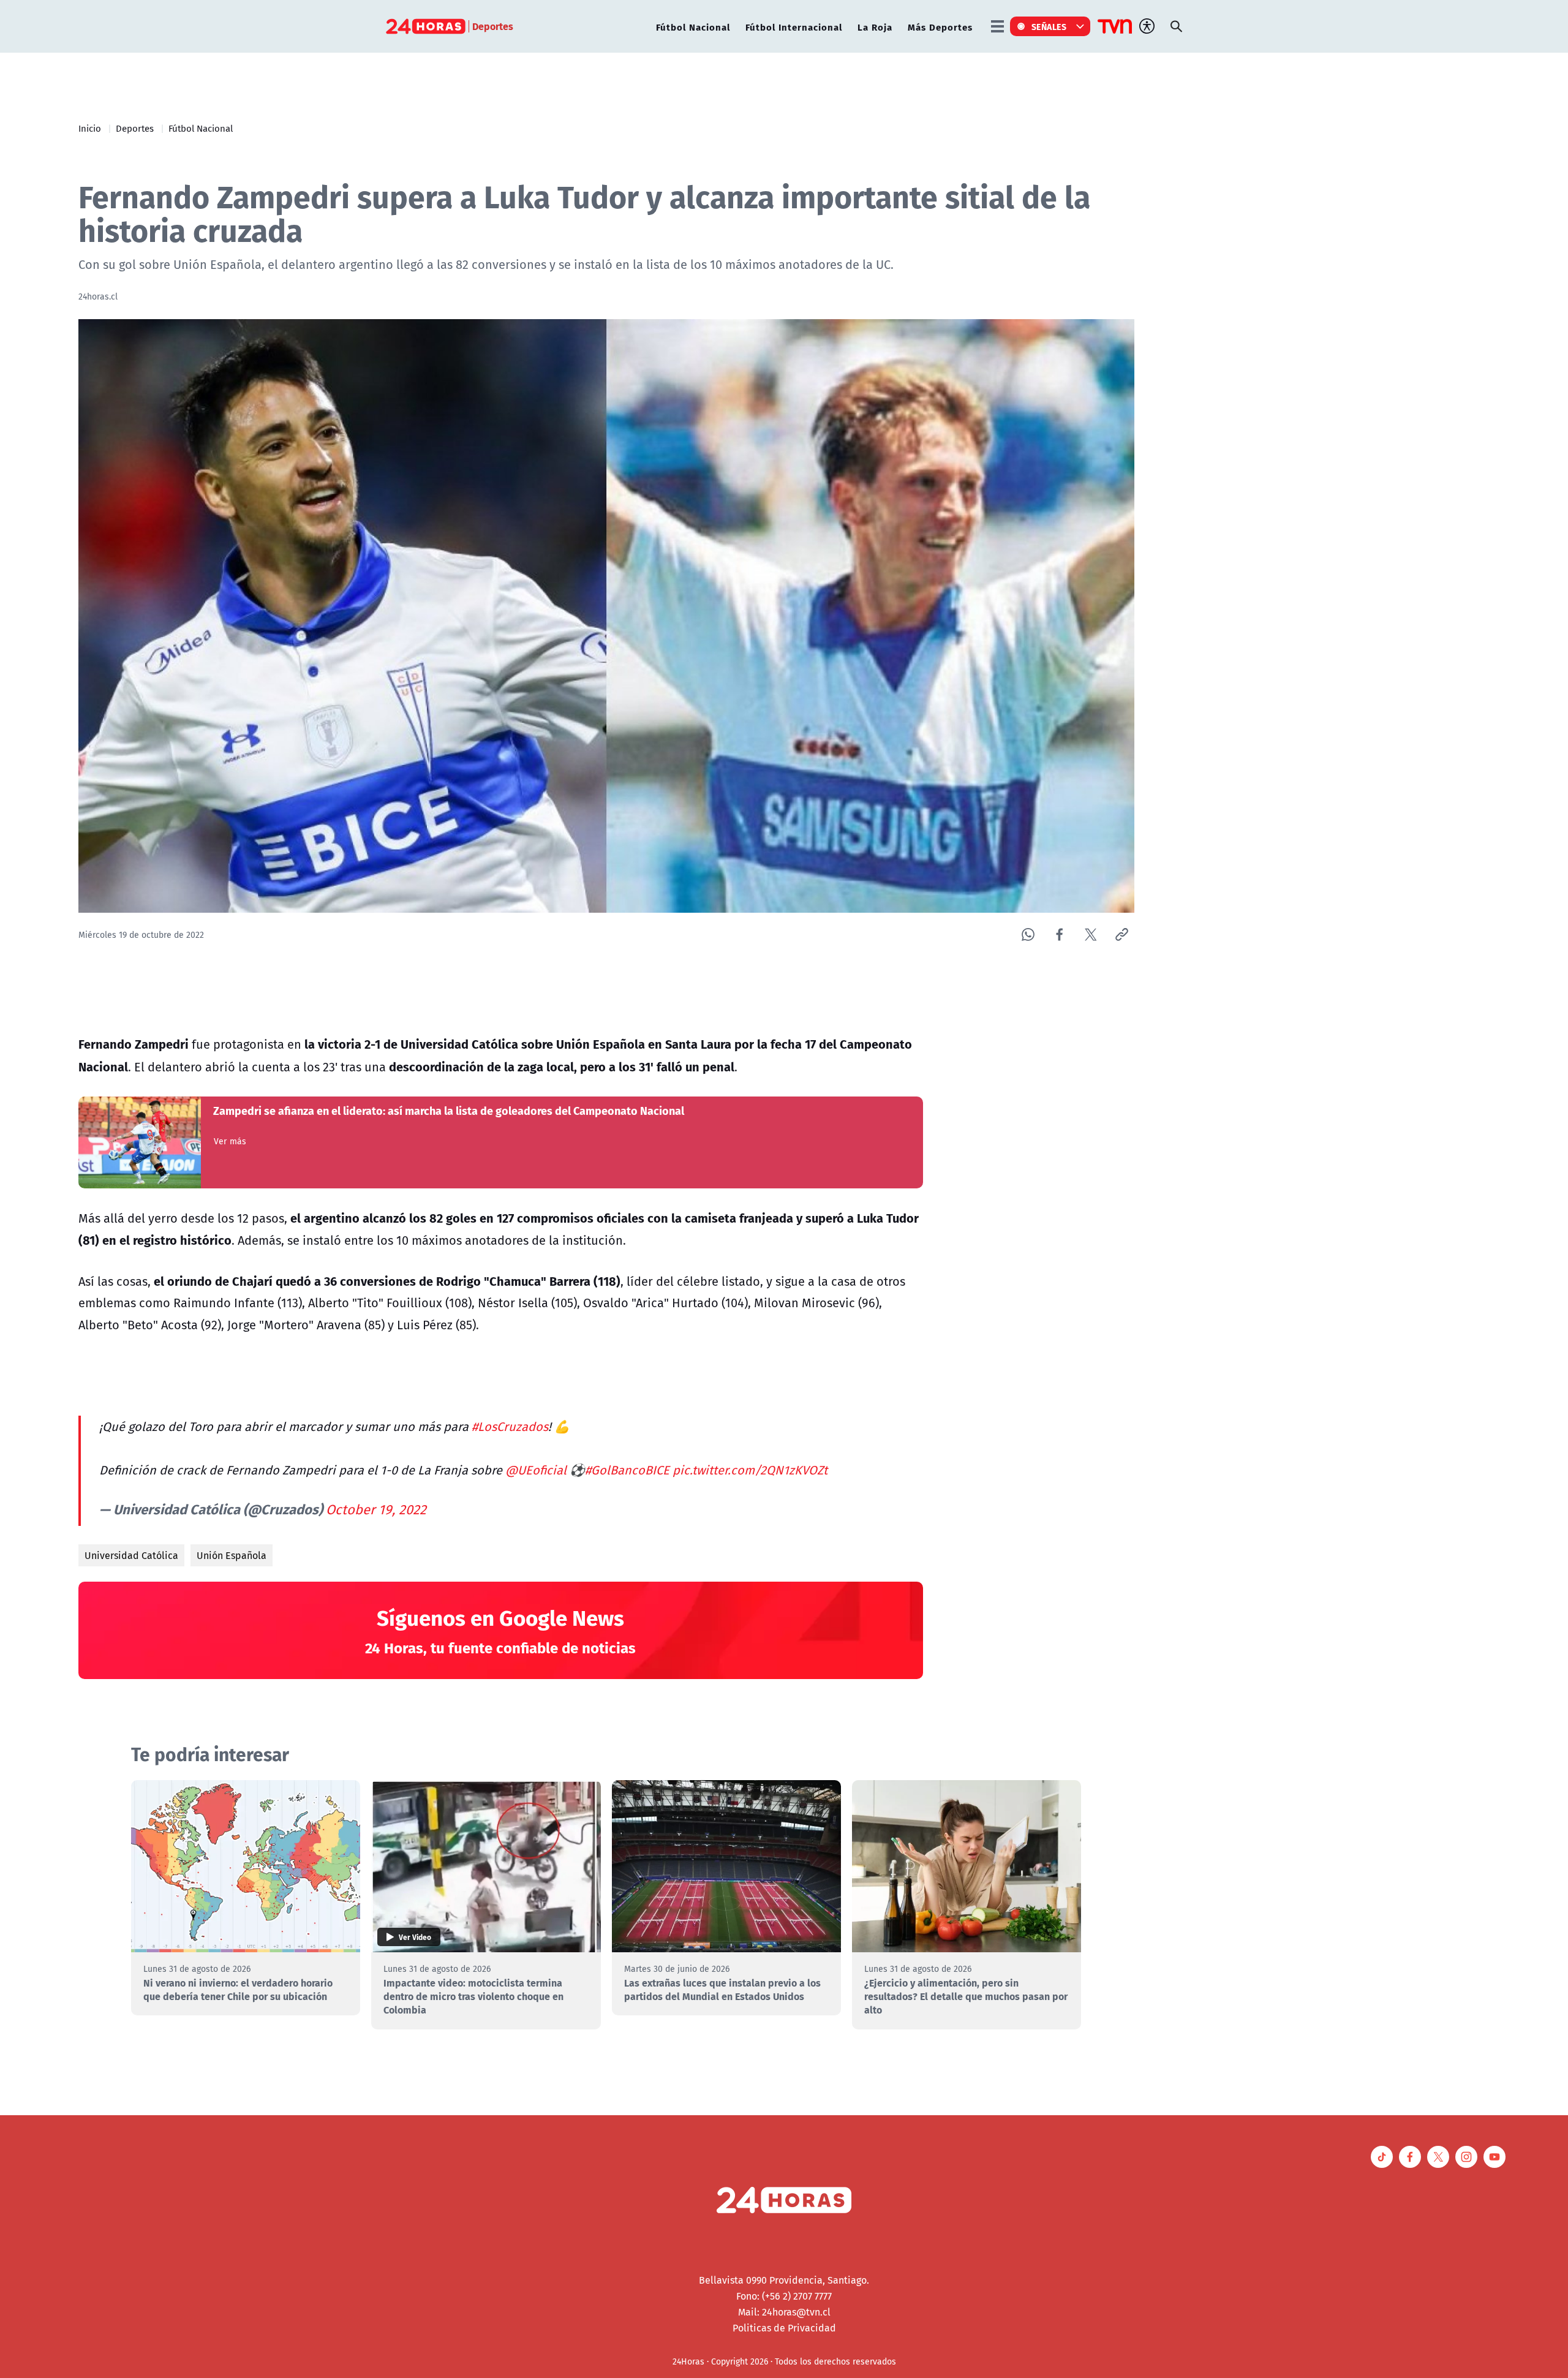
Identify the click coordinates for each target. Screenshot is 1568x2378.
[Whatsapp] (1028, 934)
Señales (1049, 26)
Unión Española (232, 1555)
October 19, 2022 (376, 1509)
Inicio (90, 128)
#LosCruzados (510, 1426)
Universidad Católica (131, 1555)
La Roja (875, 27)
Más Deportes (940, 27)
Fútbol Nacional (693, 27)
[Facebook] (1059, 934)
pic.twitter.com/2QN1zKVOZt (750, 1470)
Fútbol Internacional (794, 27)
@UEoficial (536, 1470)
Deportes (135, 128)
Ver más (230, 1141)
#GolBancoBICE (627, 1470)
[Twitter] (1091, 934)
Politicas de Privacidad (784, 2328)
